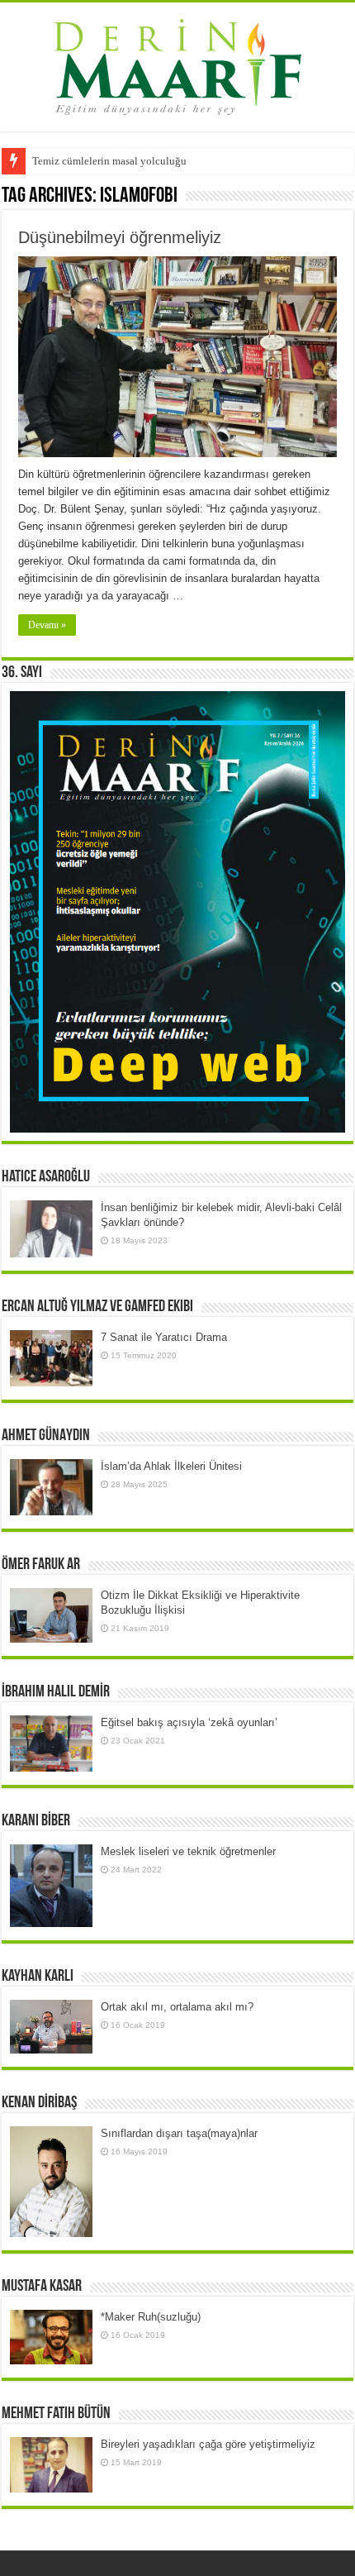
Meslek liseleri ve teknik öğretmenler (188, 1851)
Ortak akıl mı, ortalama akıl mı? (177, 2007)
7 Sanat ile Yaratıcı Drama (164, 1337)
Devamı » (47, 625)
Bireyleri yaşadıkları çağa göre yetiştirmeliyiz (208, 2444)
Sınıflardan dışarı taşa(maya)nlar (179, 2133)
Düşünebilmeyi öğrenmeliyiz (120, 237)
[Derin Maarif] (177, 64)
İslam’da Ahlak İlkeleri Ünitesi (171, 1466)
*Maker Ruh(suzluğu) (151, 2317)
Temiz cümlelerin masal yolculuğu (109, 161)
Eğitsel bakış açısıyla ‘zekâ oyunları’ (189, 1722)
